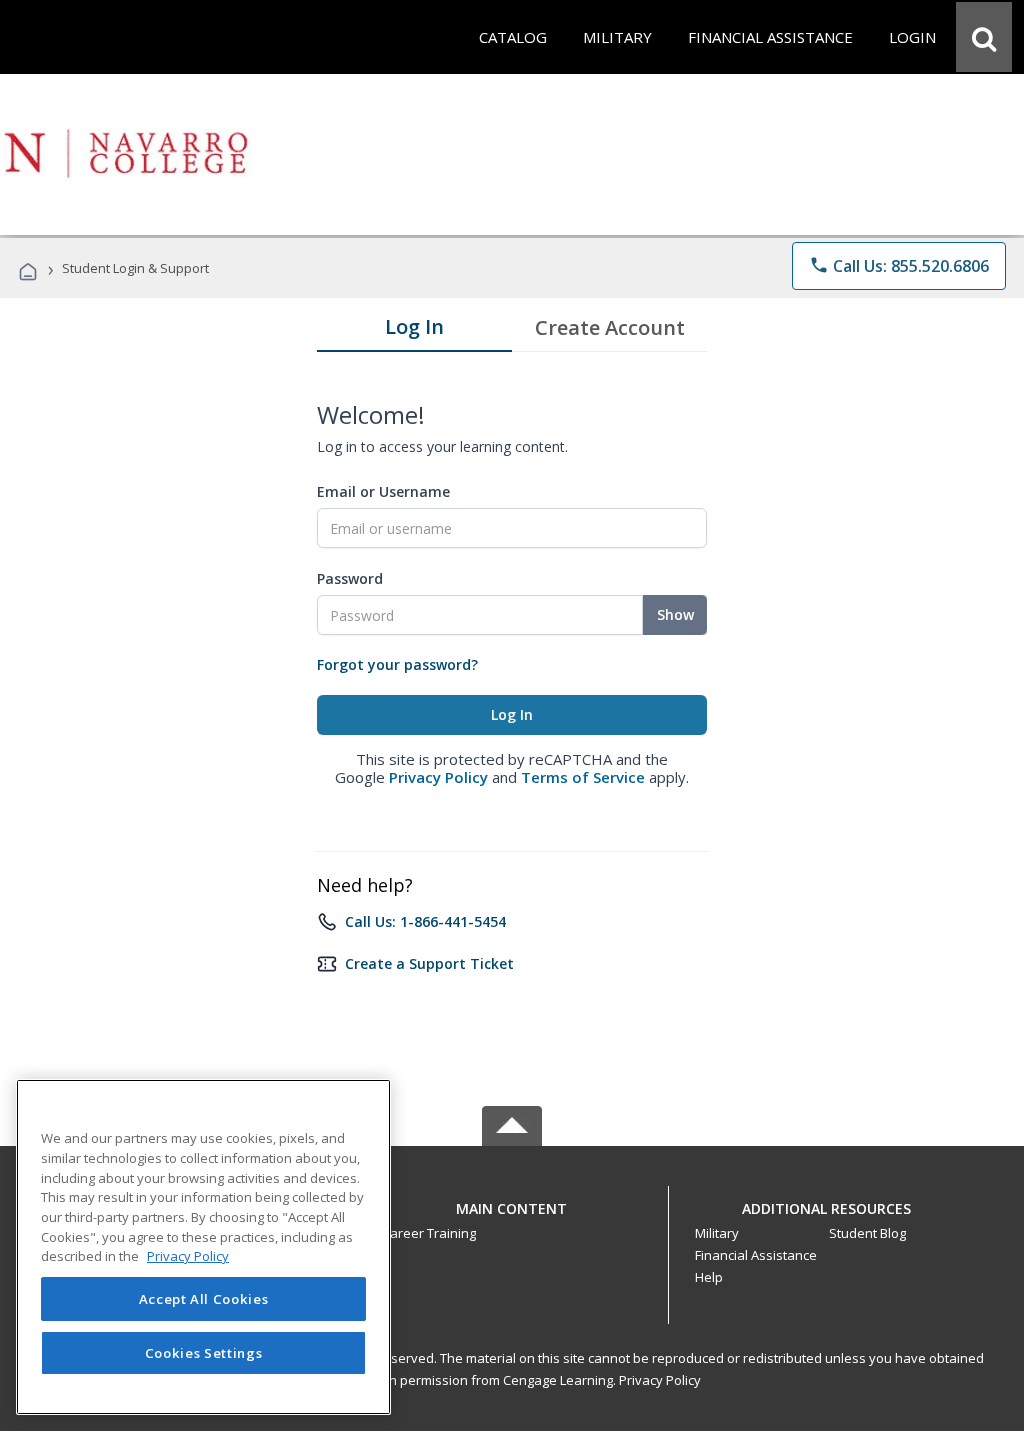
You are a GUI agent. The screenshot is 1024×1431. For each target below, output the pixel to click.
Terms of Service (583, 777)
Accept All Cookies (204, 1299)
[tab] (414, 331)
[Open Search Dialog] (984, 37)
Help (709, 1277)
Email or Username (383, 491)
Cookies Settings (204, 1353)
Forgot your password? (397, 664)
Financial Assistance (756, 1255)
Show (675, 614)
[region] (203, 1247)
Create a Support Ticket (429, 963)
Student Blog (867, 1233)
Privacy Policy (438, 777)
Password (350, 578)
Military (717, 1233)
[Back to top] (512, 1203)
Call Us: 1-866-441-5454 (425, 921)
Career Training (429, 1233)
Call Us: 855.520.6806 (899, 266)
